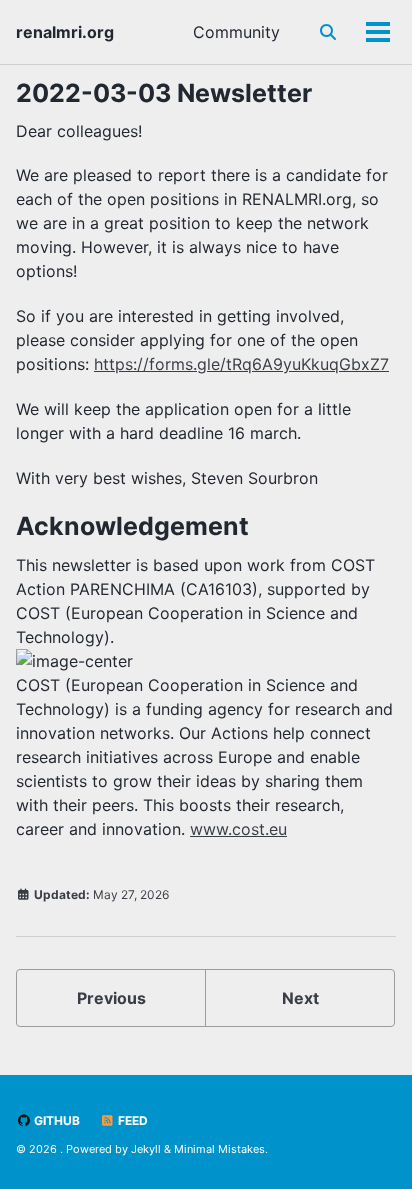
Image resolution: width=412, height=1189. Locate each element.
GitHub (55, 1120)
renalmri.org (65, 32)
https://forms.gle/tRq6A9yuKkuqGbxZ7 (241, 364)
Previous (111, 998)
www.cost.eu (238, 829)
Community (236, 32)
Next (300, 998)
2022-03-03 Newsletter (164, 93)
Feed (131, 1120)
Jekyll (146, 1149)
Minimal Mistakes (219, 1149)
